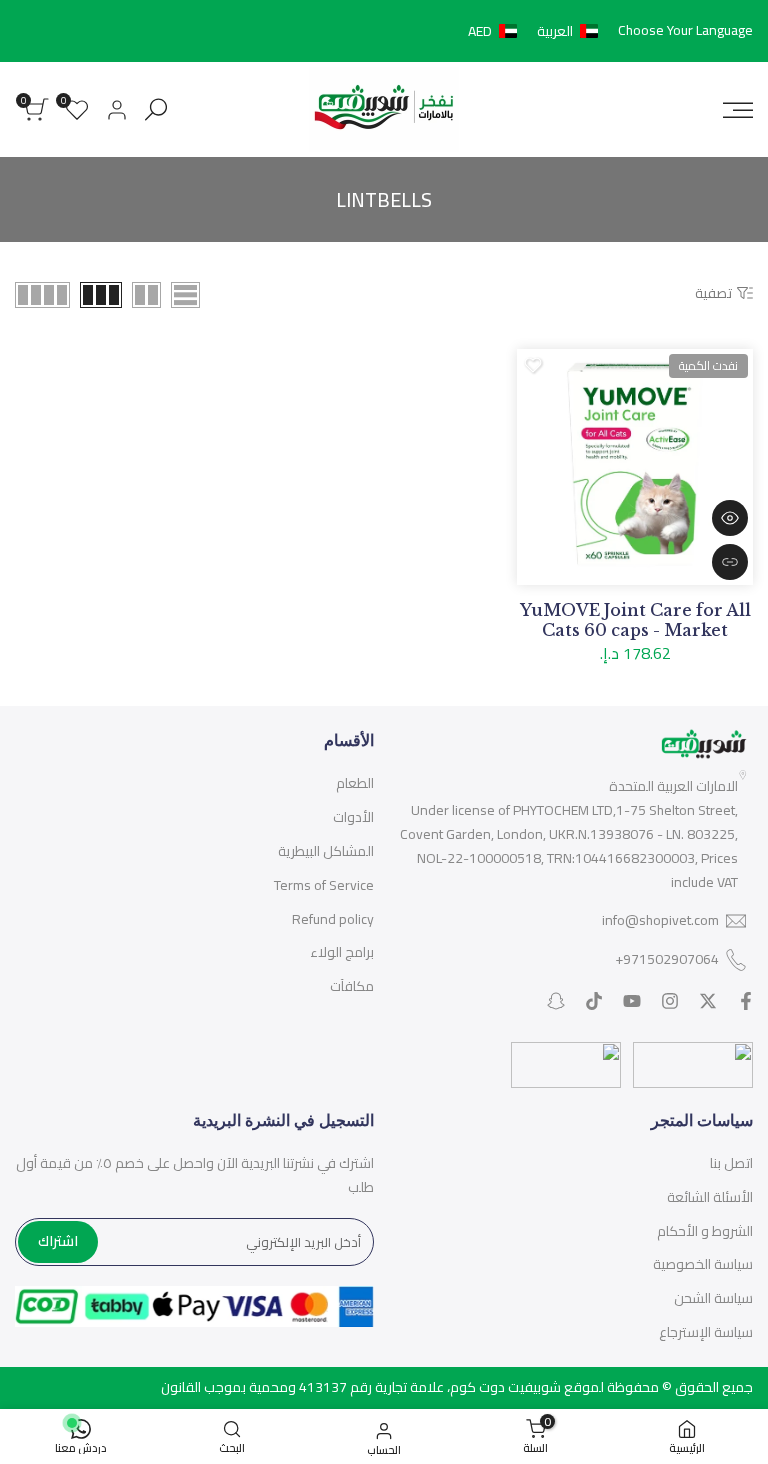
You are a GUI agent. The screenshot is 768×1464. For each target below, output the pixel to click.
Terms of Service (324, 885)
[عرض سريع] (730, 518)
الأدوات (353, 817)
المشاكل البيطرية (326, 851)
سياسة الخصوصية (703, 1264)
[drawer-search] (156, 109)
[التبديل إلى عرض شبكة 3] (101, 295)
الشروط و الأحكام (705, 1231)
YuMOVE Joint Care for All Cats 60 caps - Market (635, 620)
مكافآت (352, 986)
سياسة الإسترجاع (706, 1332)
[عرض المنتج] (730, 562)
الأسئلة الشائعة (710, 1197)
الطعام (355, 783)
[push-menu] (738, 110)
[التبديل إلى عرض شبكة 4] (42, 295)
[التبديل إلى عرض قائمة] (185, 295)
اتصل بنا (731, 1163)
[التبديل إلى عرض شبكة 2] (146, 295)
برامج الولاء (342, 952)
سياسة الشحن (713, 1298)
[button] (537, 31)
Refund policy (333, 919)
